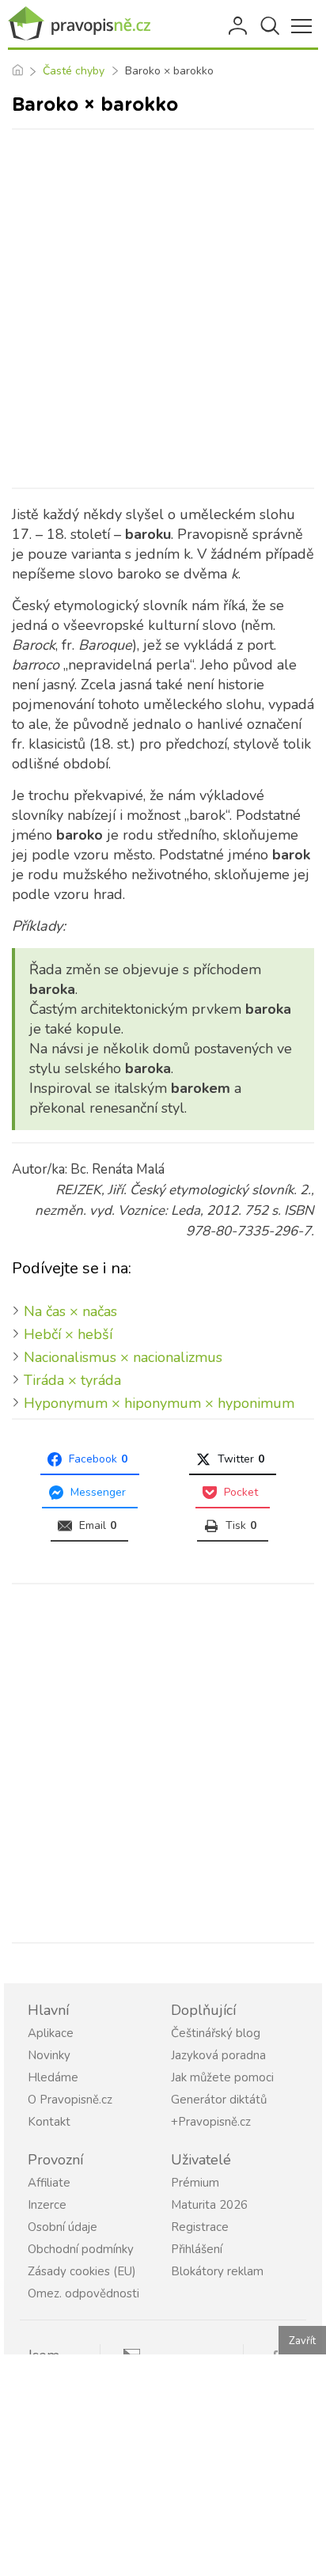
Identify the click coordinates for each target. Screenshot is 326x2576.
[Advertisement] (163, 309)
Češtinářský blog (216, 2033)
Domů (17, 71)
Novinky (49, 2055)
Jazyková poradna (218, 2055)
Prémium (195, 2183)
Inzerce (47, 2205)
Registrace (200, 2227)
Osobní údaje (63, 2227)
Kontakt (49, 2122)
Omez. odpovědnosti (83, 2293)
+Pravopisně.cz (211, 2122)
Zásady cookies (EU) (82, 2271)
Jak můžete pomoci (222, 2077)
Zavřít (302, 2341)
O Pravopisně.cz (70, 2100)
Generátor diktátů (219, 2100)
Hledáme (53, 2077)
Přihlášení (239, 26)
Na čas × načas (70, 1311)
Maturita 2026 (209, 2205)
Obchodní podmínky (81, 2249)
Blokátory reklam (217, 2271)
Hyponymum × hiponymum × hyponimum (159, 1403)
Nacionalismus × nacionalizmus (123, 1357)
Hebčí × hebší (68, 1334)
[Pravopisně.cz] (79, 24)
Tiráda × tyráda (72, 1380)
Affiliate (49, 2183)
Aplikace (51, 2033)
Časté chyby (74, 71)
